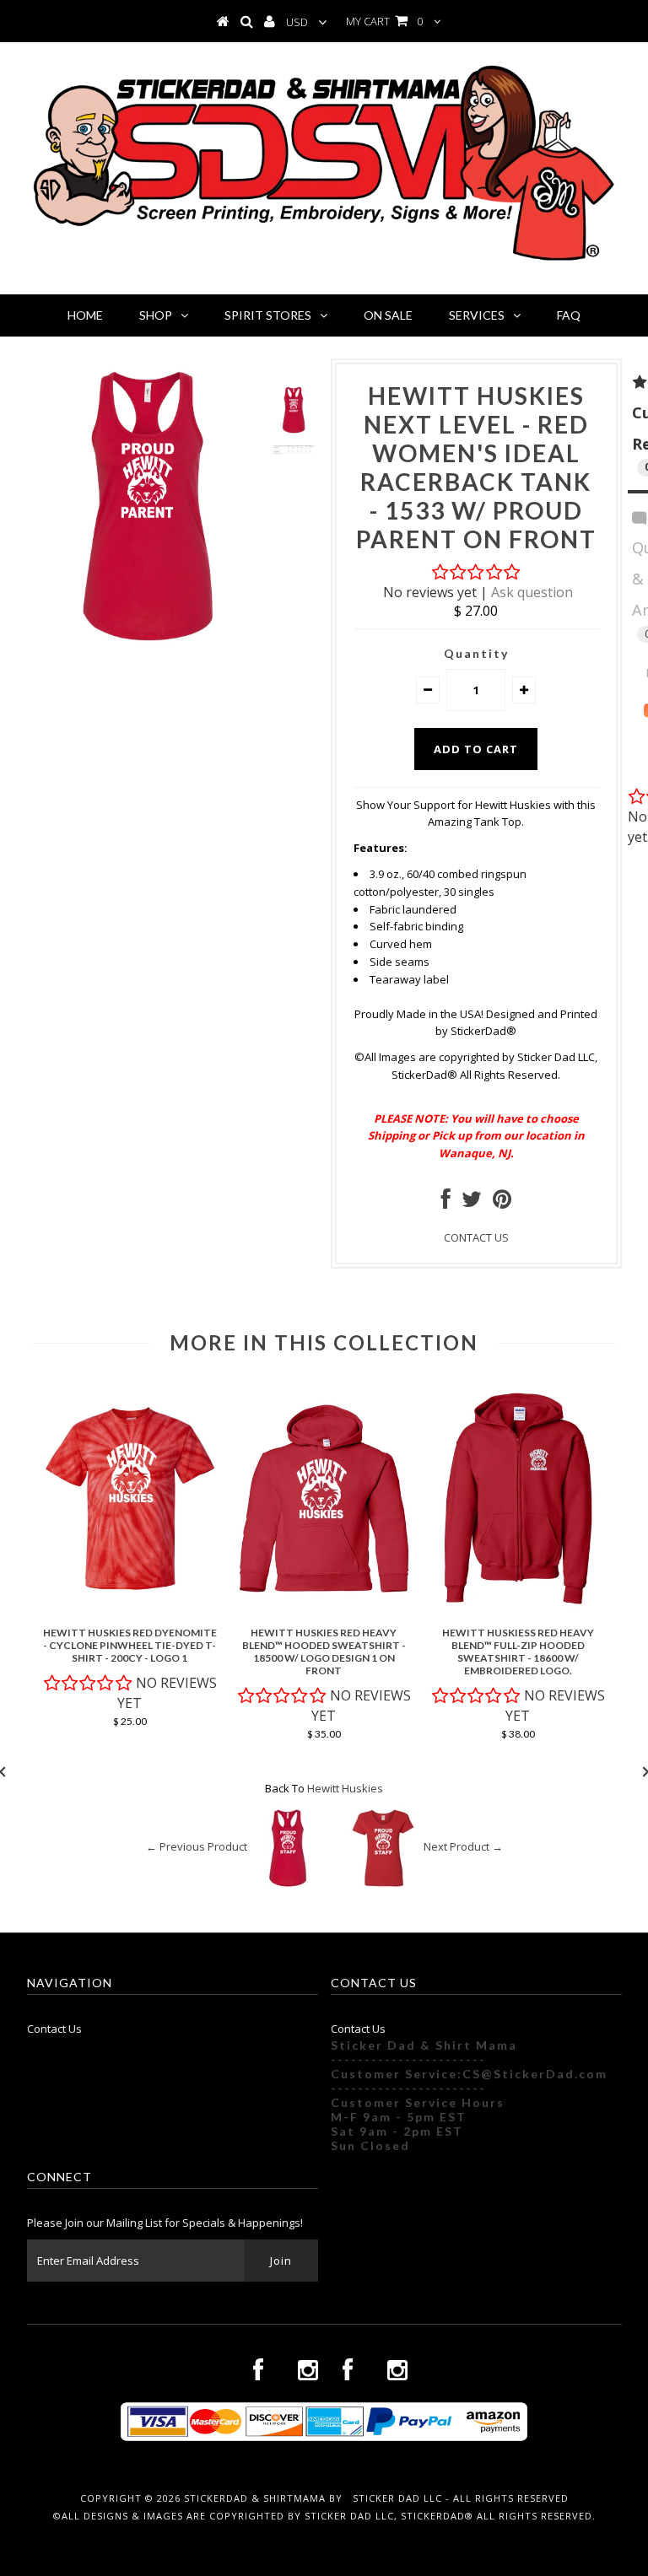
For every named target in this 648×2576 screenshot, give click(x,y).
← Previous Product (197, 1846)
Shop (156, 315)
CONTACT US (476, 1237)
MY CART (384, 21)
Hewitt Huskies (345, 1788)
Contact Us (54, 2029)
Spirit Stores (268, 315)
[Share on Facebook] (446, 1203)
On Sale (388, 315)
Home (85, 315)
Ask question (532, 592)
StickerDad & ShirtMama (255, 2498)
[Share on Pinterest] (502, 1203)
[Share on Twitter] (472, 1203)
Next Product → (463, 1846)
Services (477, 315)
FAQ (569, 315)
